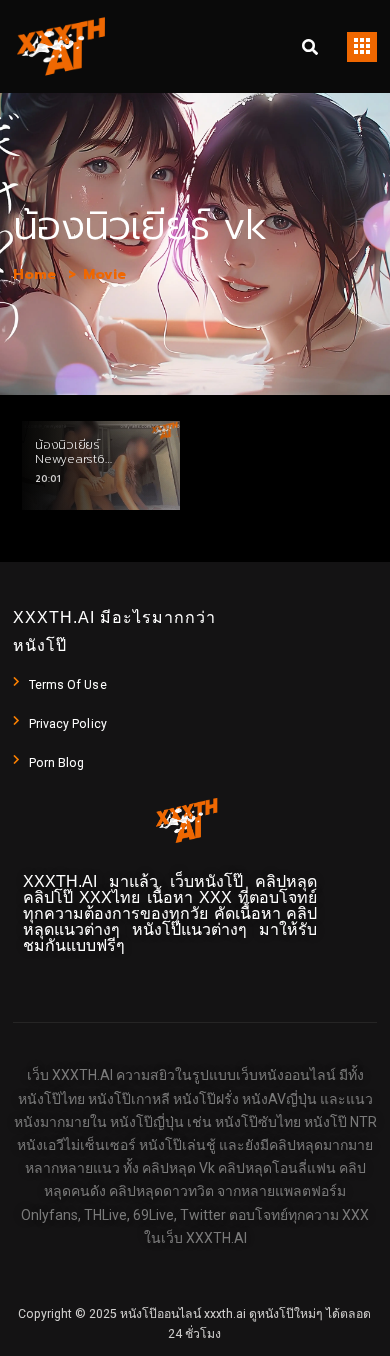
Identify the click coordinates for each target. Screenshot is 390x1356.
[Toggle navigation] (362, 47)
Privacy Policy (68, 724)
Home (34, 274)
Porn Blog (57, 763)
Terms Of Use (68, 685)
